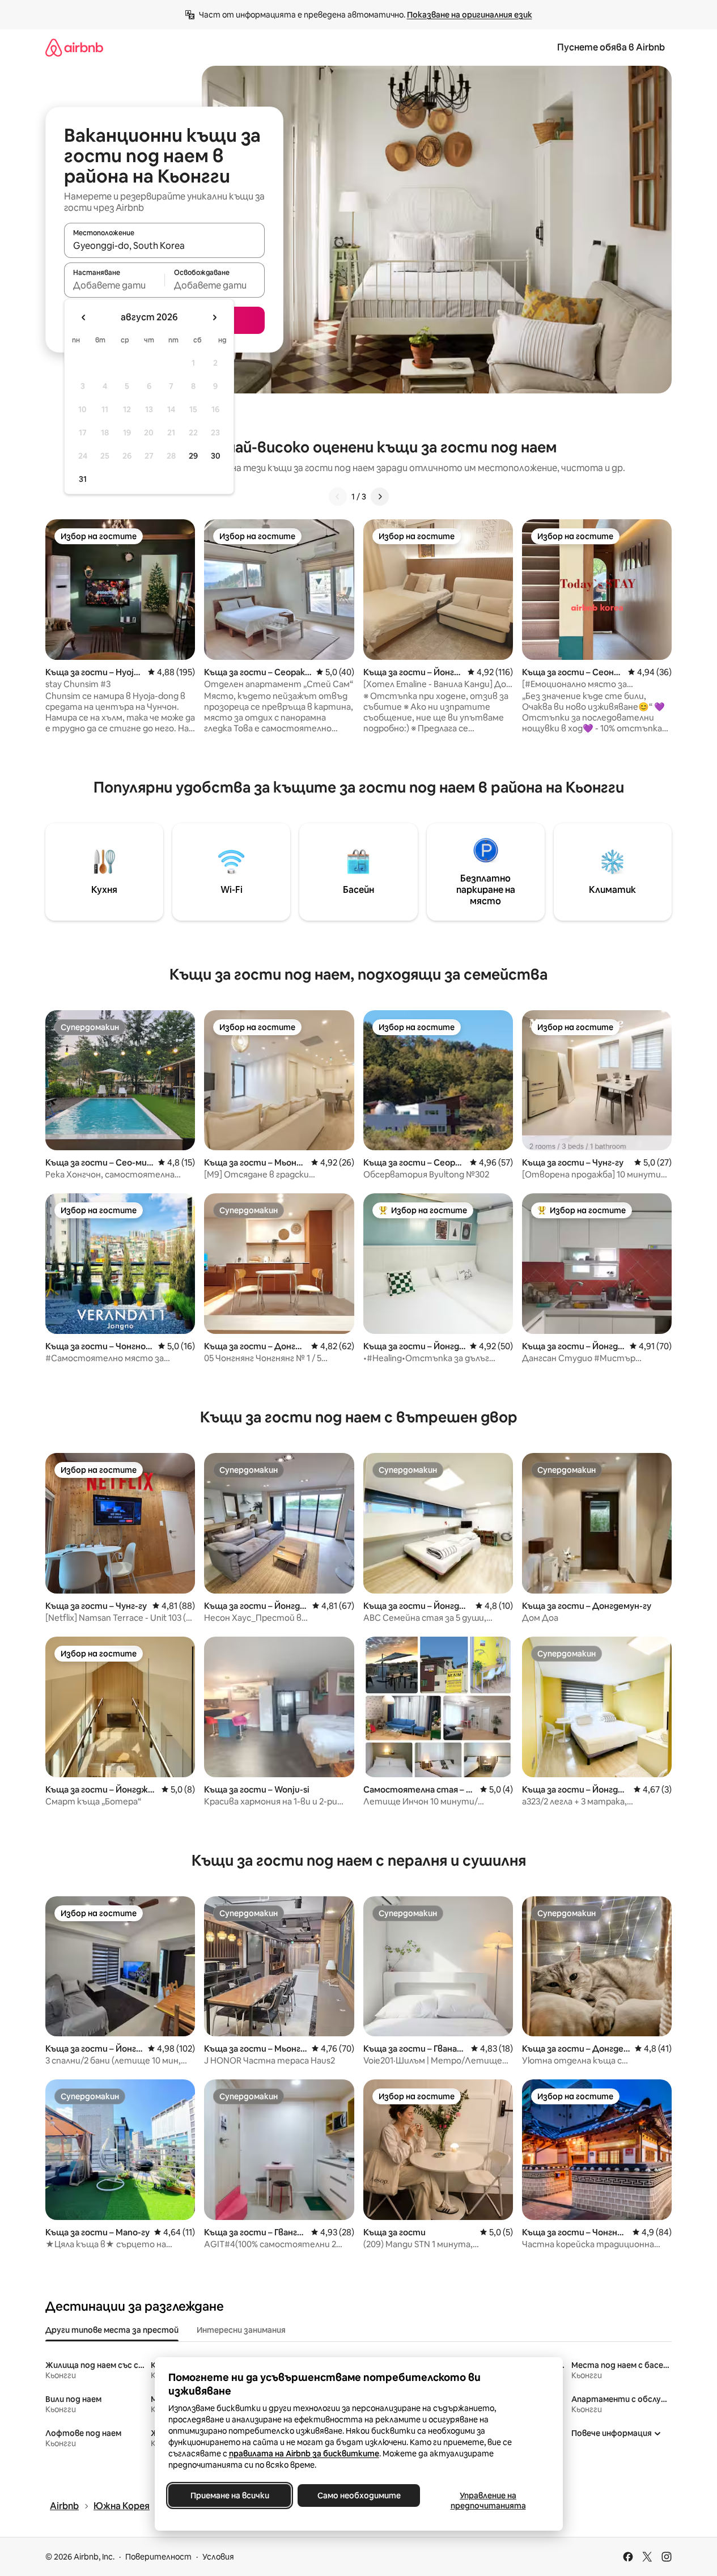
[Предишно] (338, 497)
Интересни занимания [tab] (241, 2330)
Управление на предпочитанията (488, 2501)
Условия (218, 2557)
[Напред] (380, 497)
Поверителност (158, 2557)
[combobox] (164, 245)
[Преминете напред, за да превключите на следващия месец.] (214, 317)
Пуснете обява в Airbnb (611, 47)
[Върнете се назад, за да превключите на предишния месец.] (84, 317)
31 (83, 479)
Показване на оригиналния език (470, 15)
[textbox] (114, 285)
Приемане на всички (229, 2495)
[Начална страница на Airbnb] (74, 47)
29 (193, 456)
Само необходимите (358, 2495)
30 (216, 456)
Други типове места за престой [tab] (112, 2330)
